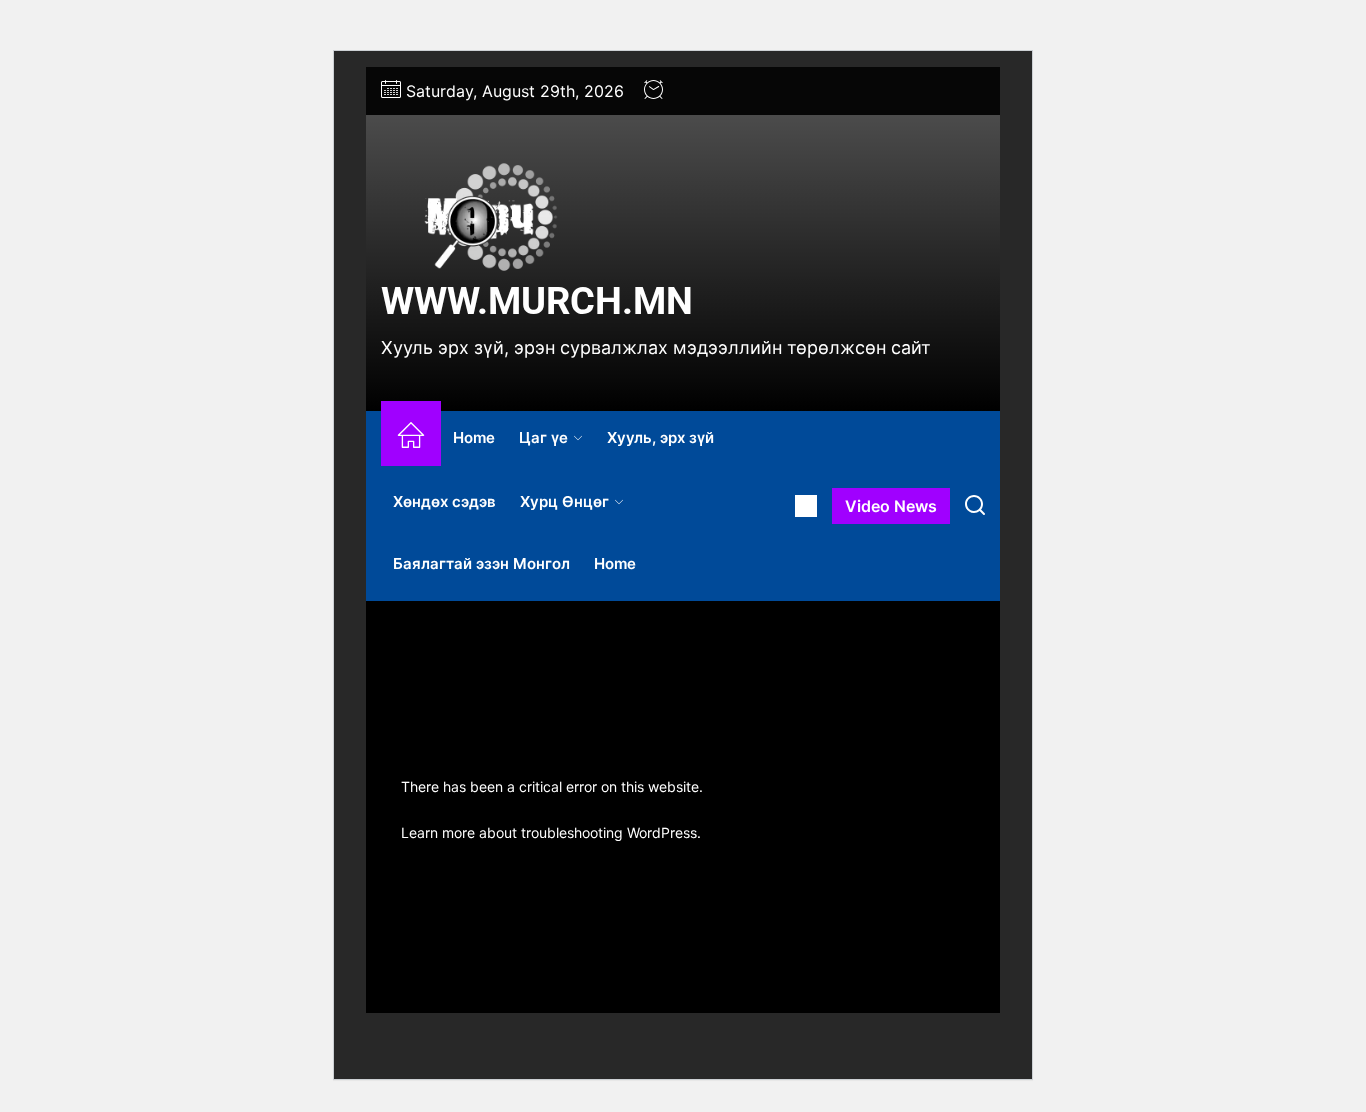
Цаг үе (543, 437)
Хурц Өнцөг (564, 501)
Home (474, 437)
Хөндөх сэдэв (444, 501)
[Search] (975, 506)
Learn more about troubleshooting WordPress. (551, 832)
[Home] (411, 438)
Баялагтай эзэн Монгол (481, 563)
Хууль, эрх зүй (660, 437)
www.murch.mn (537, 301)
